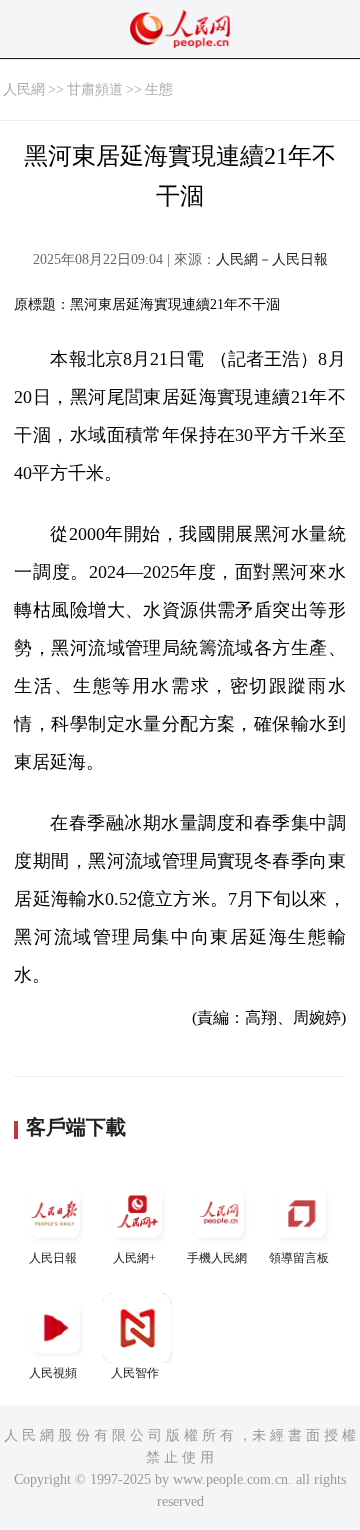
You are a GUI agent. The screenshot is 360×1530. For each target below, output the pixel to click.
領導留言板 (299, 1258)
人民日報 (53, 1258)
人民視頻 (53, 1373)
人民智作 (135, 1373)
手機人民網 (217, 1258)
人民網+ (134, 1258)
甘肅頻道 (95, 89)
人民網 (24, 89)
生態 (159, 89)
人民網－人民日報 (272, 259)
